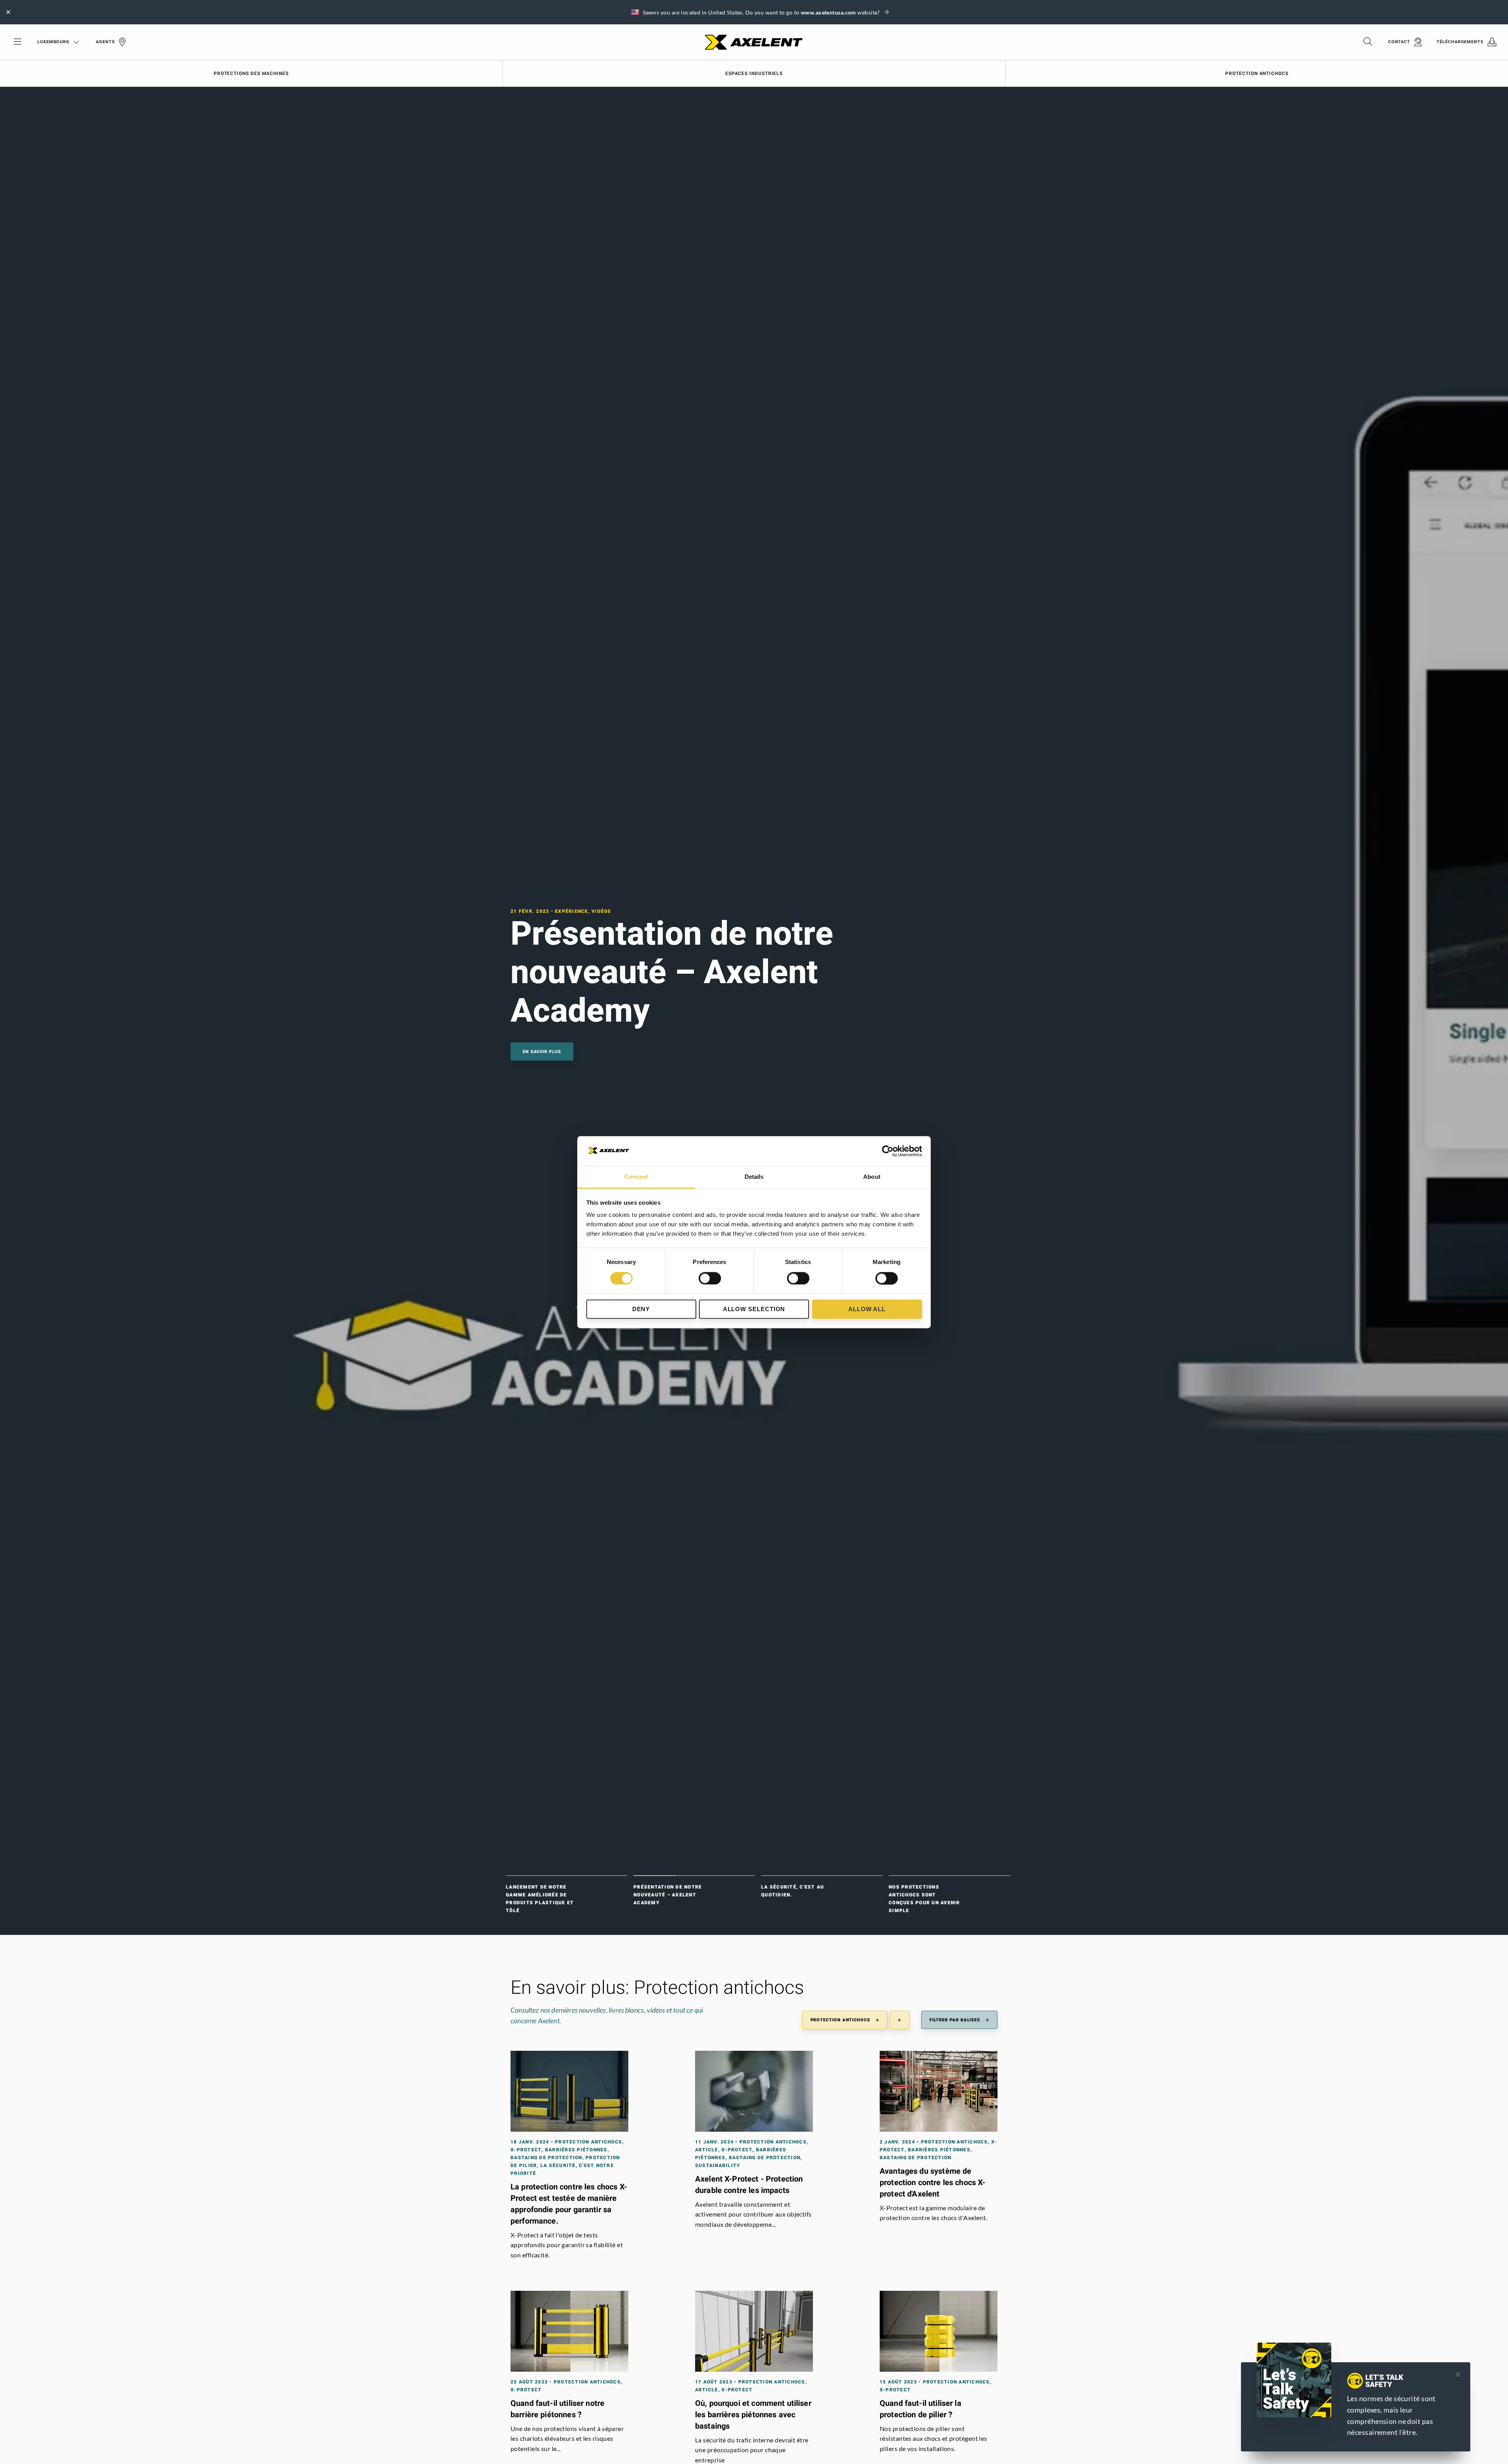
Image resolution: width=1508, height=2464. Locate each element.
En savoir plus (359, 1052)
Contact (1399, 42)
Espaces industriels (754, 73)
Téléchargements (1460, 42)
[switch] (710, 1278)
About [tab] (872, 1177)
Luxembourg (53, 42)
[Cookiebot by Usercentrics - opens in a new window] (888, 1151)
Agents (105, 42)
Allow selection (754, 1309)
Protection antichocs (1257, 73)
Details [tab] (754, 1177)
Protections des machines (251, 73)
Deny (641, 1309)
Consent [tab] (636, 1177)
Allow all (867, 1309)
